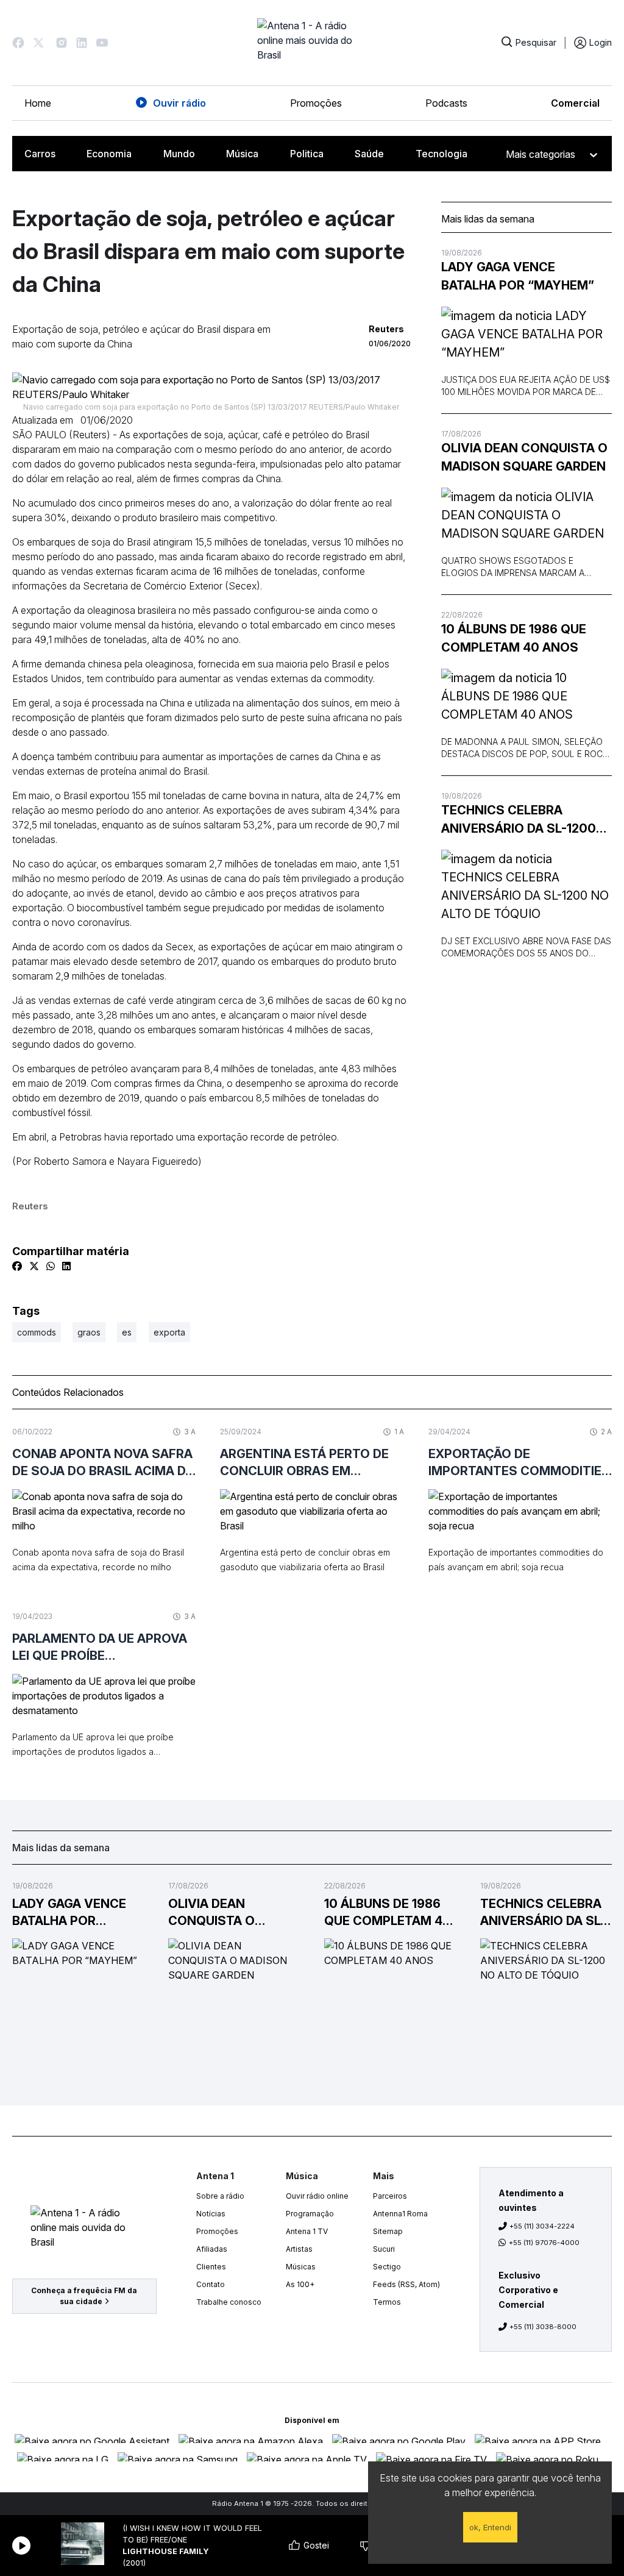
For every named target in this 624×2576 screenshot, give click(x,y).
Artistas (299, 2249)
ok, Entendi (490, 2527)
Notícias (211, 2214)
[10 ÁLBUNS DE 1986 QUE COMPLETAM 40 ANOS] (526, 696)
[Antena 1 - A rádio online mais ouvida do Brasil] (312, 43)
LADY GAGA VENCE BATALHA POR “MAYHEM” (518, 276)
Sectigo (387, 2267)
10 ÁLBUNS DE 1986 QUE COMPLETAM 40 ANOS (514, 638)
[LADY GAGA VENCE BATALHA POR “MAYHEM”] (526, 334)
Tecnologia (441, 154)
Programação (310, 2214)
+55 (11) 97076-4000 (544, 2243)
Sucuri (384, 2249)
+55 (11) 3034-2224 (542, 2226)
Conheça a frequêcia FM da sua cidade (84, 2296)
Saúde (369, 154)
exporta (169, 1332)
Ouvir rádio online (317, 2196)
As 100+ (300, 2284)
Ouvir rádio (179, 103)
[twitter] (34, 1266)
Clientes (211, 2267)
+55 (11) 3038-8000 (543, 2327)
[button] (18, 43)
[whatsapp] (51, 1266)
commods (37, 1332)
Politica (307, 154)
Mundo (179, 154)
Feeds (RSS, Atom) (406, 2284)
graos (89, 1332)
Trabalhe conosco (229, 2302)
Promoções (316, 103)
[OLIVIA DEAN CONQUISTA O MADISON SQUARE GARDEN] (526, 515)
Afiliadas (212, 2249)
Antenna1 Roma (400, 2214)
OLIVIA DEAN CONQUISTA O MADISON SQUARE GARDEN (524, 457)
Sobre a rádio (220, 2196)
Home (38, 103)
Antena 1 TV (307, 2231)
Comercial (575, 103)
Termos (387, 2302)
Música (242, 154)
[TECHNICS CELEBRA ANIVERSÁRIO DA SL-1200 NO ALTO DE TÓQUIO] (526, 886)
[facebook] (17, 1266)
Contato (211, 2284)
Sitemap (388, 2231)
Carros (40, 154)
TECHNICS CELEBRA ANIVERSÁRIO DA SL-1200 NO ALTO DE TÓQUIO (519, 820)
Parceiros (390, 2196)
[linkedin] (66, 1266)
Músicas (301, 2267)
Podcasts (446, 103)
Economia (109, 154)
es (127, 1332)
